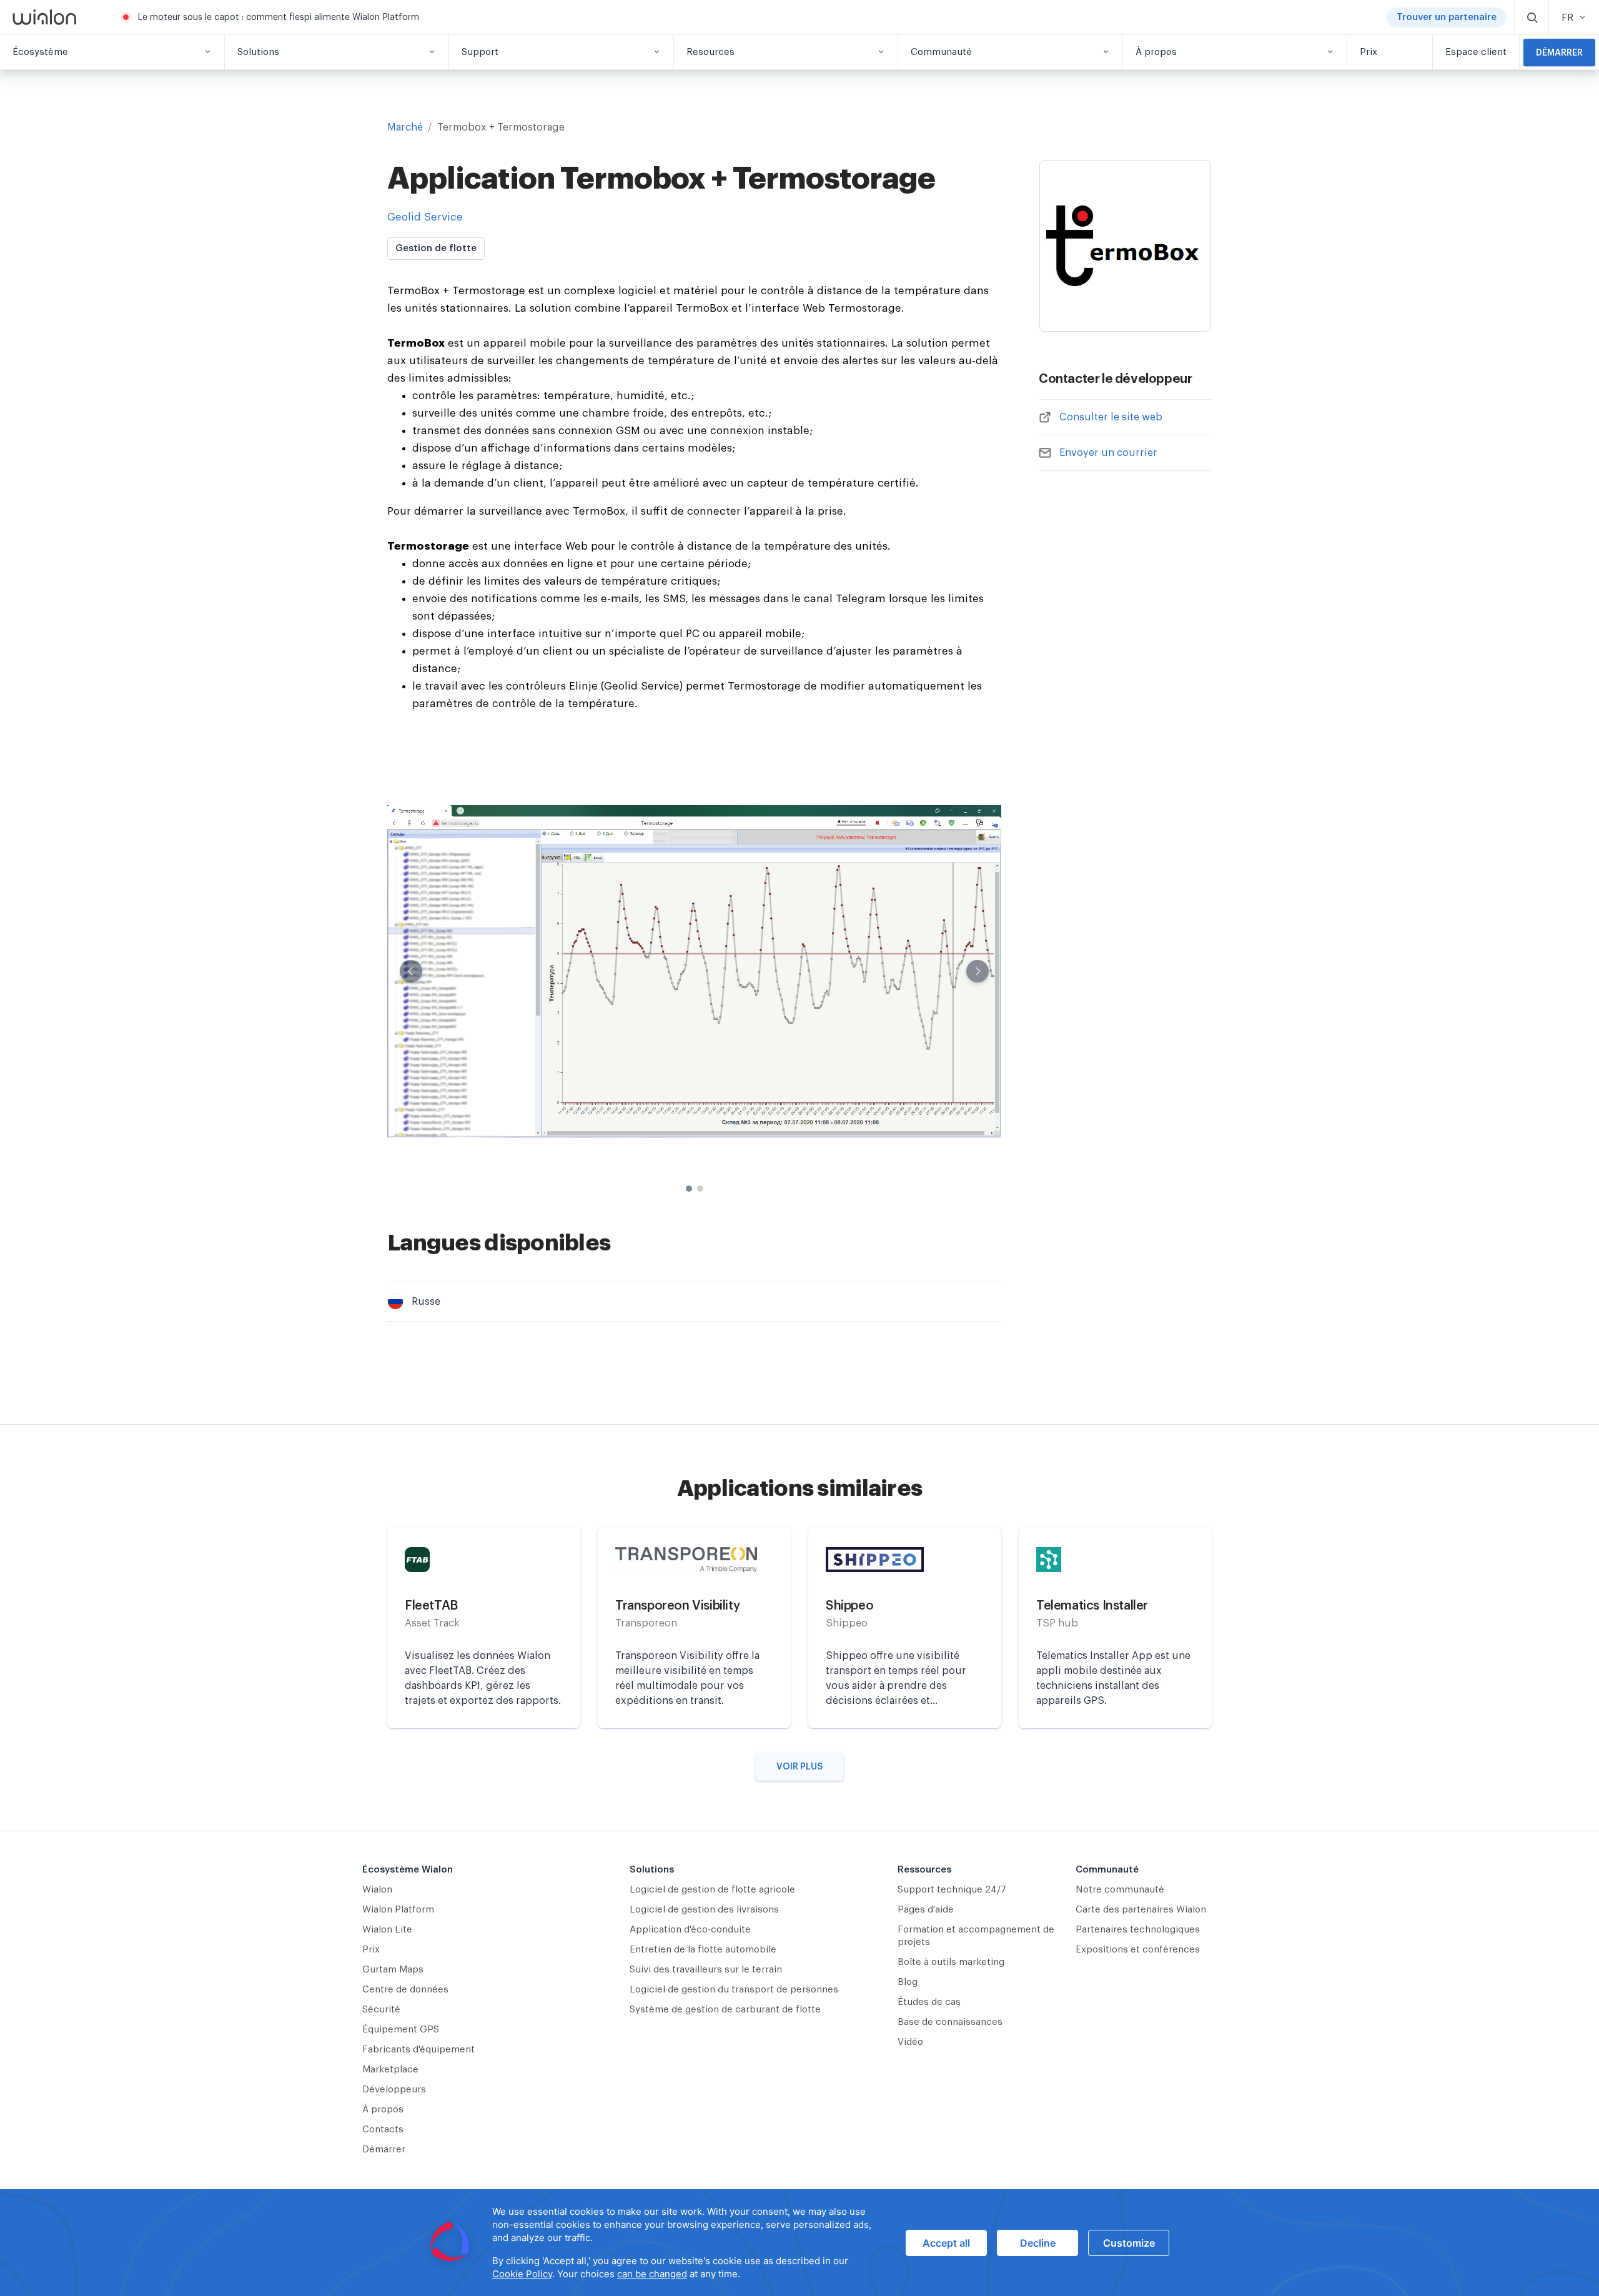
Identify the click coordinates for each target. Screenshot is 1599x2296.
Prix (371, 1950)
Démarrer (1559, 53)
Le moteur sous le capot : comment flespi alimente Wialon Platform (278, 17)
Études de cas (929, 2002)
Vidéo (910, 2042)
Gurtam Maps (393, 1970)
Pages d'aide (926, 1910)
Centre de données (405, 1990)
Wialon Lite (387, 1930)
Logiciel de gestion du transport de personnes (734, 1990)
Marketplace (390, 2070)
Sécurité (381, 2010)
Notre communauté (1120, 1890)
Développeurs (394, 2090)
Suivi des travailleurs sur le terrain (706, 1970)
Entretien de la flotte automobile (703, 1950)
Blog (908, 1982)
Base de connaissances (950, 2022)
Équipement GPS (401, 2030)
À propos (383, 2110)
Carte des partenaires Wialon (1141, 1910)
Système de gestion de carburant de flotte (725, 2010)
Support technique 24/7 (952, 1890)
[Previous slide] (411, 971)
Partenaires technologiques (1138, 1930)
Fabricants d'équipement (418, 2050)
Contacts (383, 2130)
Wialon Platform (398, 1910)
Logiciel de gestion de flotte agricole (712, 1890)
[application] (799, 2243)
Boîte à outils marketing (951, 1962)
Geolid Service (425, 217)
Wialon (377, 1890)
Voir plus (799, 1767)
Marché (405, 127)
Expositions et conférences (1138, 1950)
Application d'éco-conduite (690, 1930)
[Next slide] (978, 971)
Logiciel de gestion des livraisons (704, 1910)
